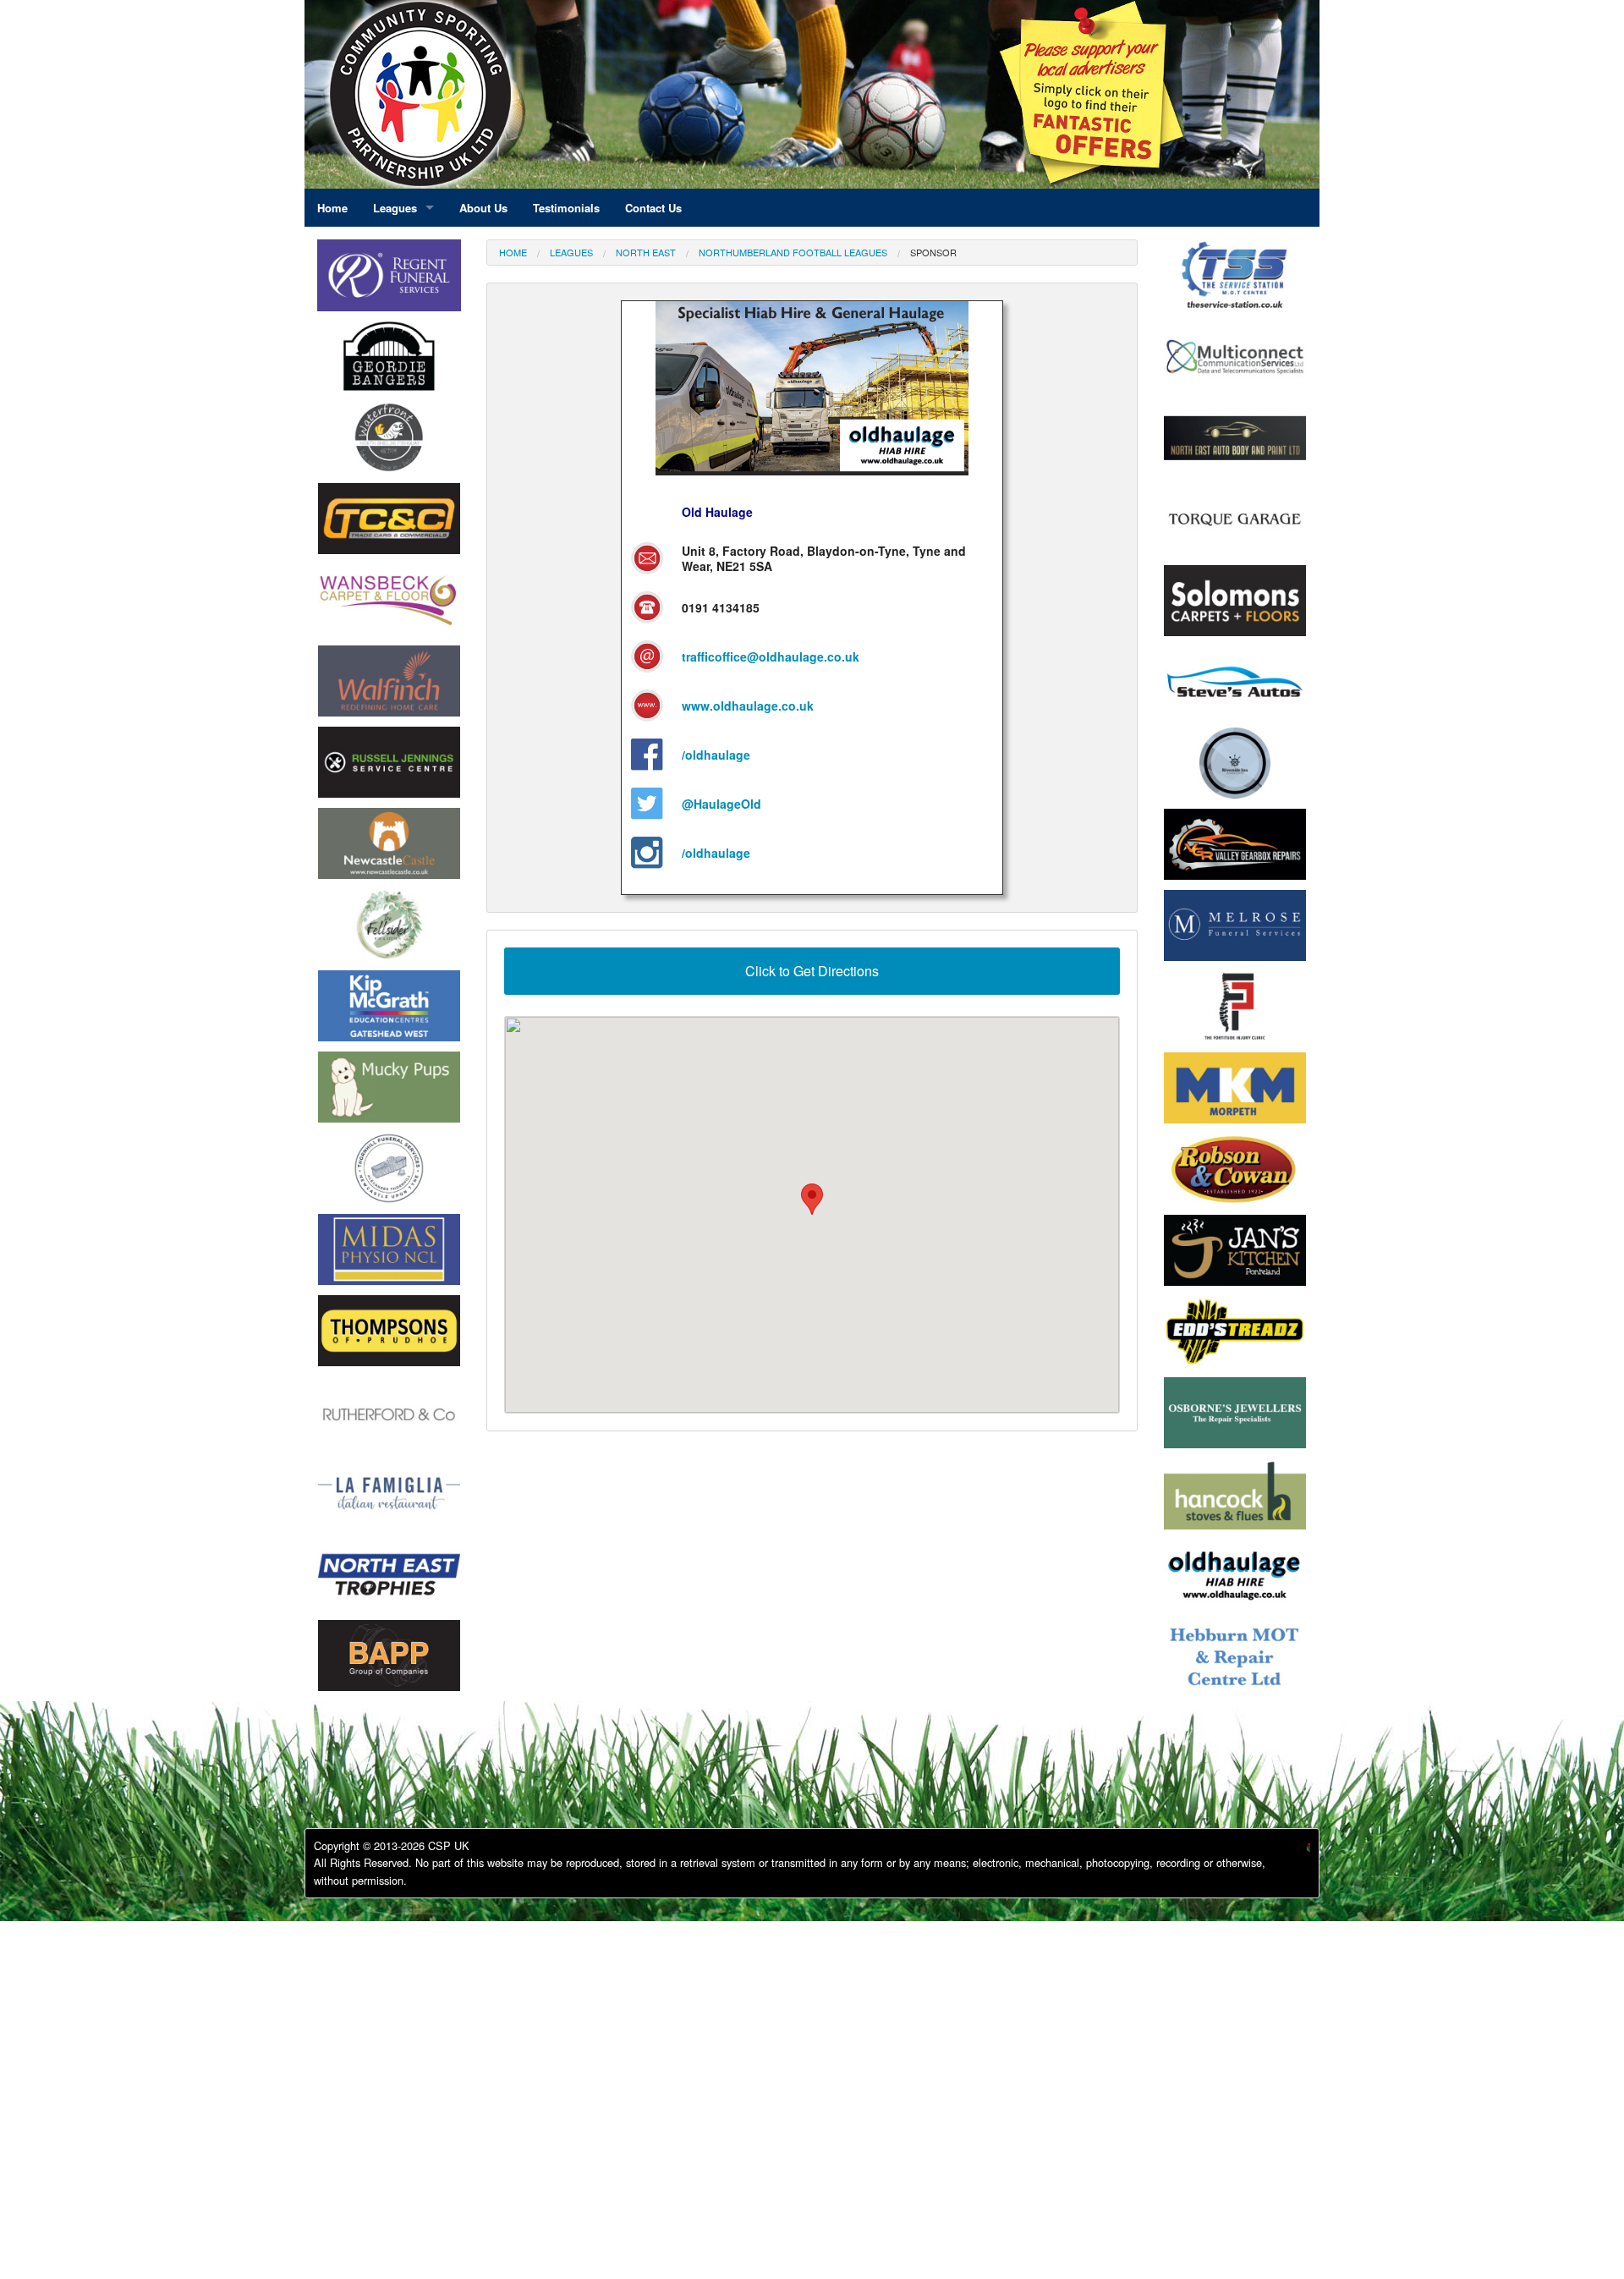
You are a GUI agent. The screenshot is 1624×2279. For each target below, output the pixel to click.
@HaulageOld (721, 804)
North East (646, 252)
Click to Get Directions (812, 971)
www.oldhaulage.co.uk (748, 706)
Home (513, 252)
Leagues (571, 252)
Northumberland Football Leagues (793, 252)
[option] (389, 360)
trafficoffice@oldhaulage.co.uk (771, 656)
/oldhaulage (716, 755)
